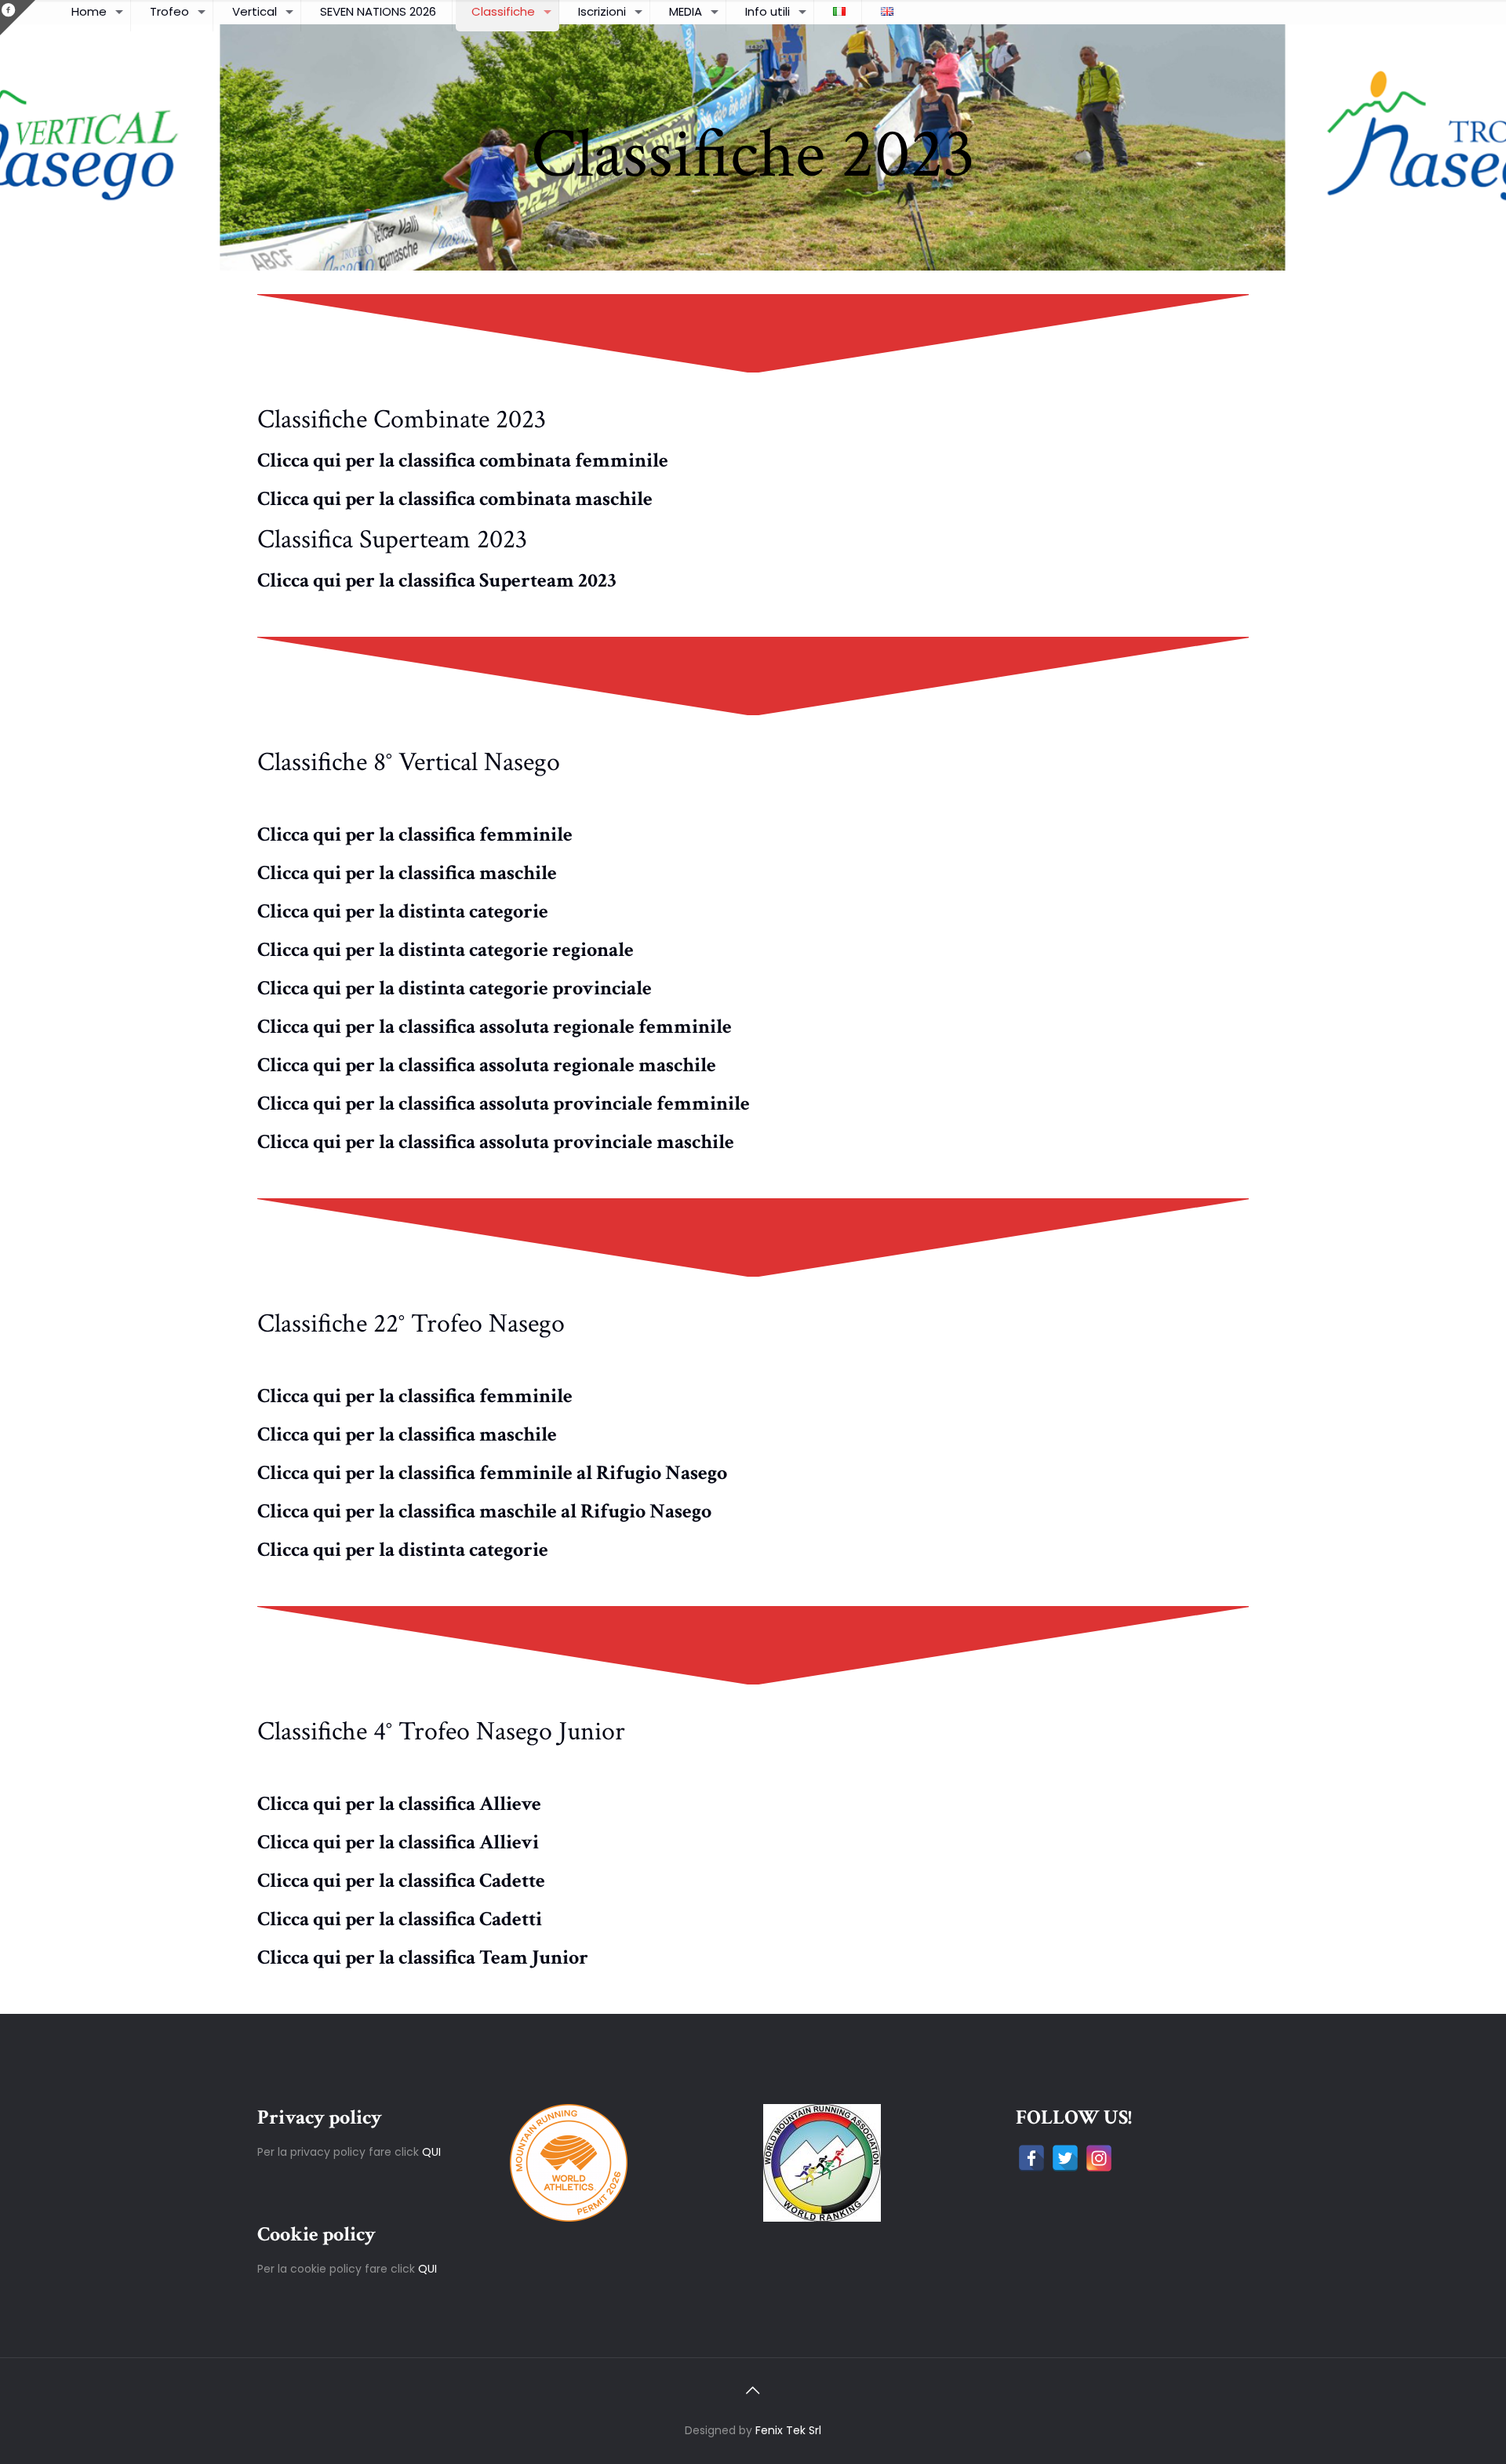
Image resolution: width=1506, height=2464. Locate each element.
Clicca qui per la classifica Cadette (401, 1881)
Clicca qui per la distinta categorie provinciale (455, 988)
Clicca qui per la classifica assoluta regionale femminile (495, 1027)
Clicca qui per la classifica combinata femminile (463, 460)
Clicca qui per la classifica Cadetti (400, 1919)
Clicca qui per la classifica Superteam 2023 (437, 580)
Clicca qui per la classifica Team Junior (423, 1957)
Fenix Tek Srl (788, 2430)
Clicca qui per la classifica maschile (407, 873)
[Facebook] (1031, 2158)
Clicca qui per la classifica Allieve (399, 1804)
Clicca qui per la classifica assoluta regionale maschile (487, 1065)
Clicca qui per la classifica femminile (415, 834)
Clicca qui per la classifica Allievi (398, 1842)
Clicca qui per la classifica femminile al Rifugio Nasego (492, 1473)
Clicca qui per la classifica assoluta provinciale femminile (504, 1103)
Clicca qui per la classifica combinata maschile (455, 499)
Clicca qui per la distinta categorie (403, 911)
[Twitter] (1065, 2158)
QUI (431, 2152)
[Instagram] (1099, 2158)
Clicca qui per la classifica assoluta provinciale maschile (496, 1142)
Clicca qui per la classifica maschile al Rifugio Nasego (484, 1511)
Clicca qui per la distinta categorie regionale (446, 950)
